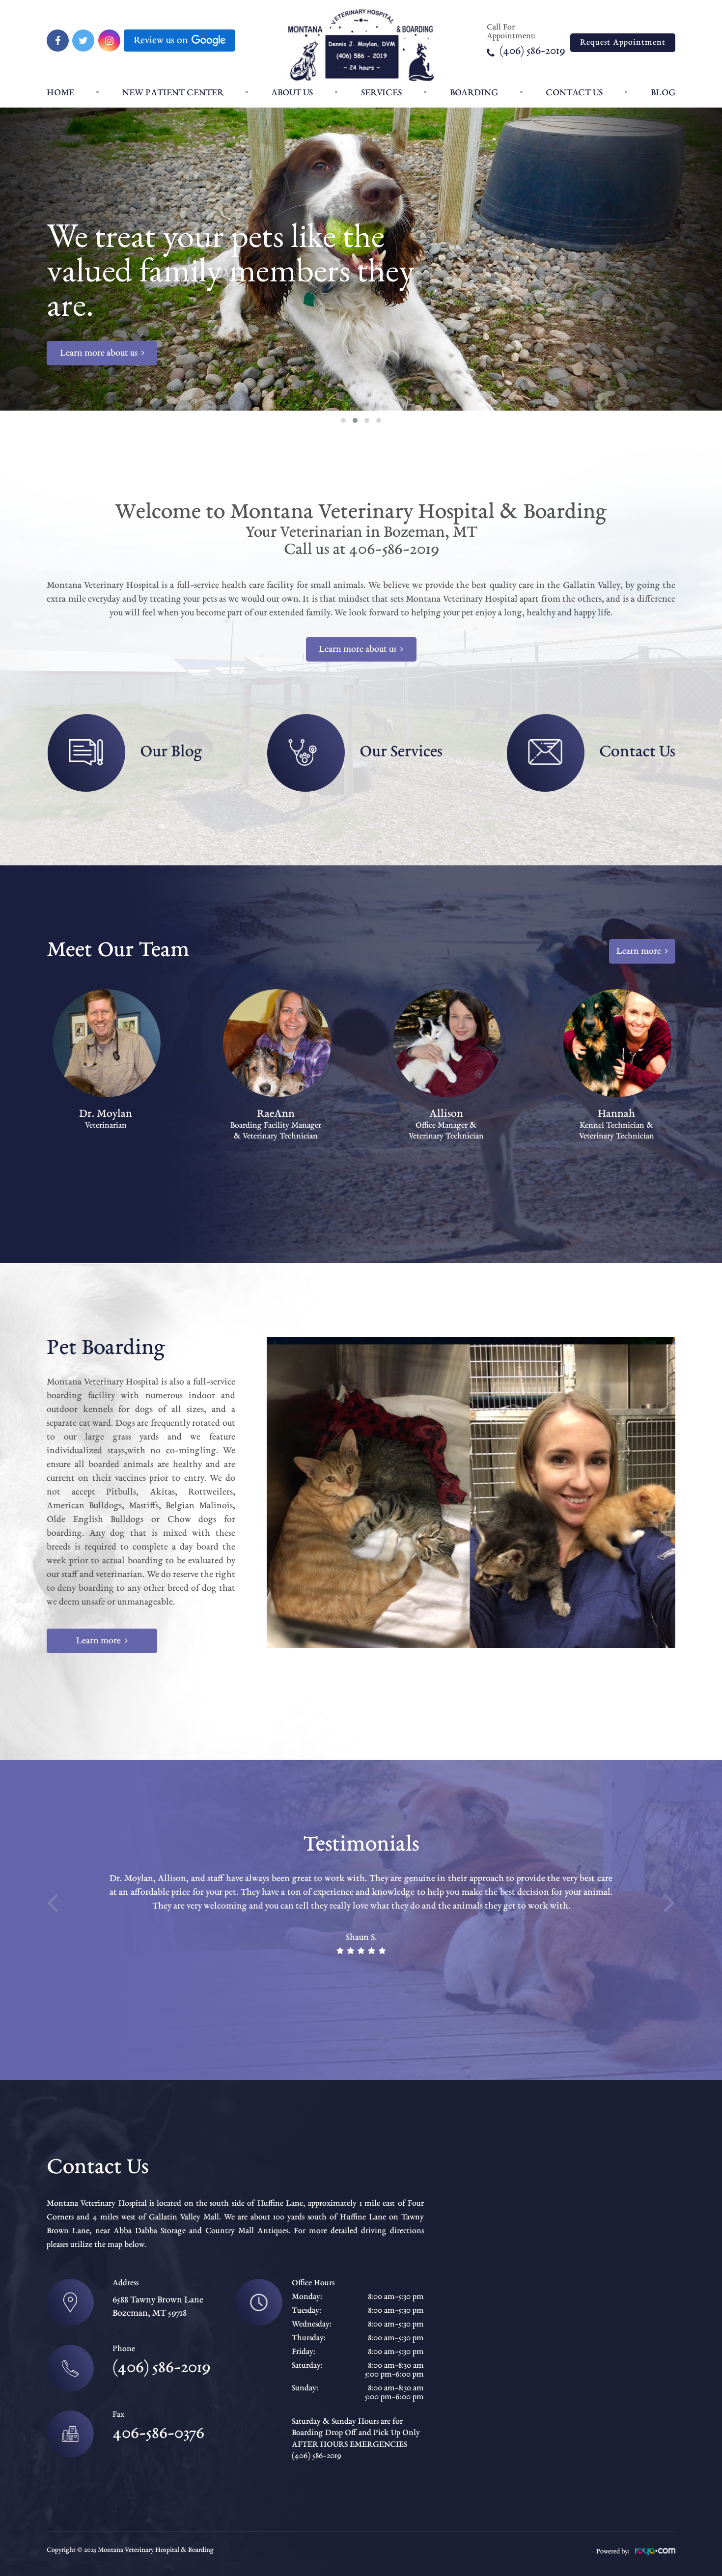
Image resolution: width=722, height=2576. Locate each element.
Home (60, 93)
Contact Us (574, 93)
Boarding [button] (474, 93)
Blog (663, 93)
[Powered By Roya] (655, 2554)
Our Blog (171, 752)
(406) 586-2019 (532, 52)
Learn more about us (99, 353)
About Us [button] (292, 93)
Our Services (401, 752)
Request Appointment (623, 43)
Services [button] (381, 93)
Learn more (639, 951)
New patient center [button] (173, 93)
